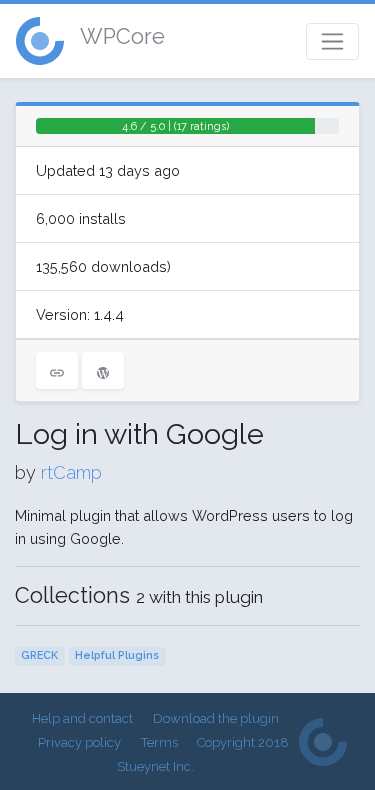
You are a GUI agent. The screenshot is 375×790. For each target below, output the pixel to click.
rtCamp (71, 472)
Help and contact (82, 718)
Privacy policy (79, 742)
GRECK (39, 655)
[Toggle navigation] (332, 41)
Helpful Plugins (117, 655)
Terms (159, 742)
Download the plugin (216, 718)
